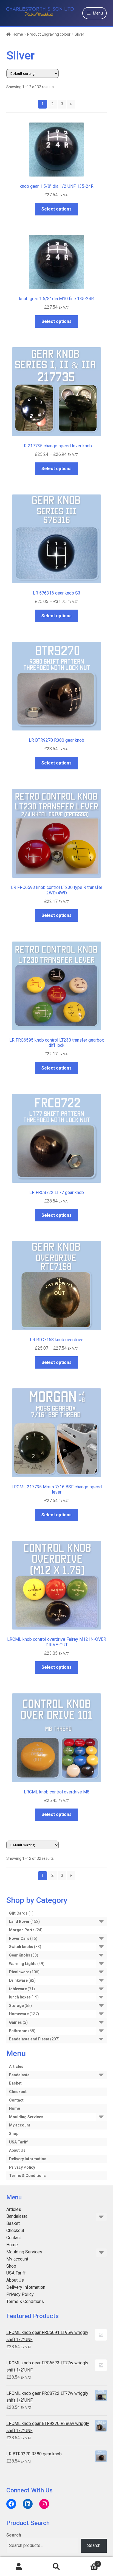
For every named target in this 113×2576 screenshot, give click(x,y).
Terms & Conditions (27, 2176)
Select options (56, 209)
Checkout (18, 2092)
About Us (17, 2150)
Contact (16, 2100)
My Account (19, 2567)
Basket (15, 2083)
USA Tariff (18, 2142)
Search (14, 2535)
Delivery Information (28, 2159)
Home (18, 34)
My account (20, 2125)
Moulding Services (26, 2117)
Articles (16, 2066)
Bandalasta (19, 2075)
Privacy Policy (22, 2167)
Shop (14, 2134)
